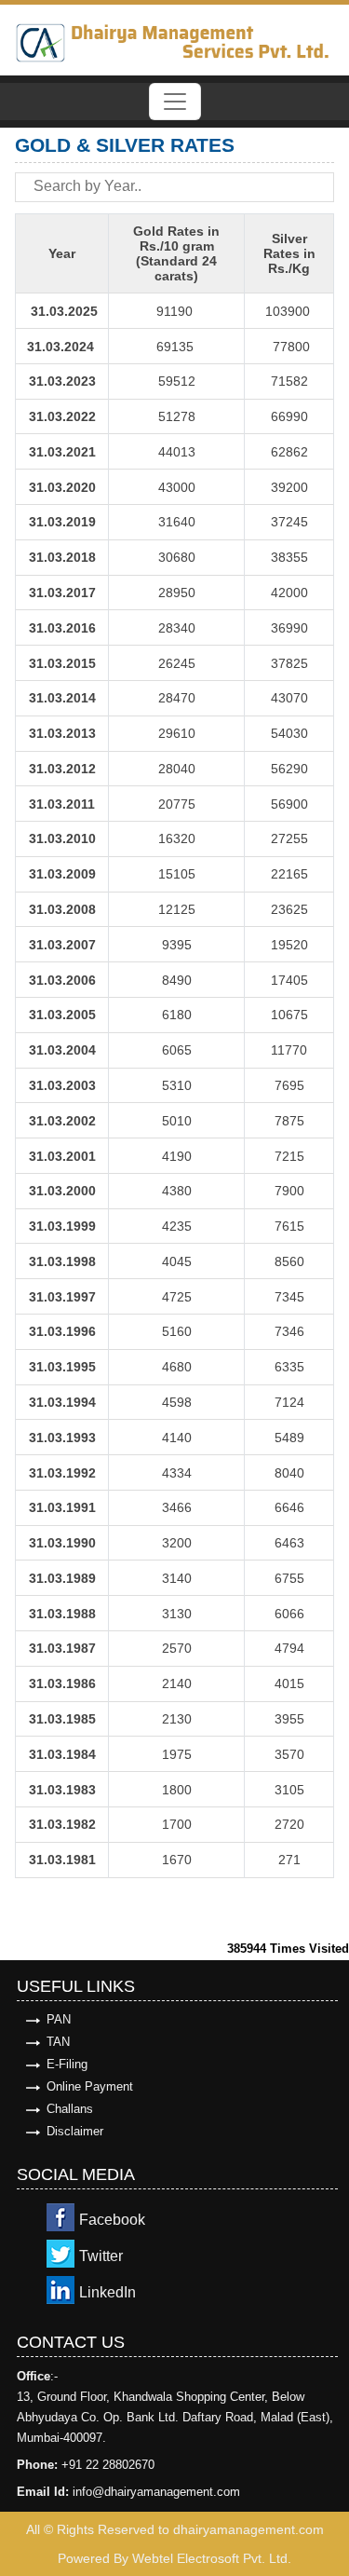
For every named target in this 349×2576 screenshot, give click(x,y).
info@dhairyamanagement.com (156, 2492)
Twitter (101, 2256)
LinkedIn (107, 2292)
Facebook (112, 2220)
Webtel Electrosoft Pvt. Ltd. (212, 2558)
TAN (58, 2042)
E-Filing (67, 2064)
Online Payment (90, 2086)
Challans (70, 2109)
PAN (59, 2019)
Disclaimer (75, 2131)
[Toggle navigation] (175, 102)
